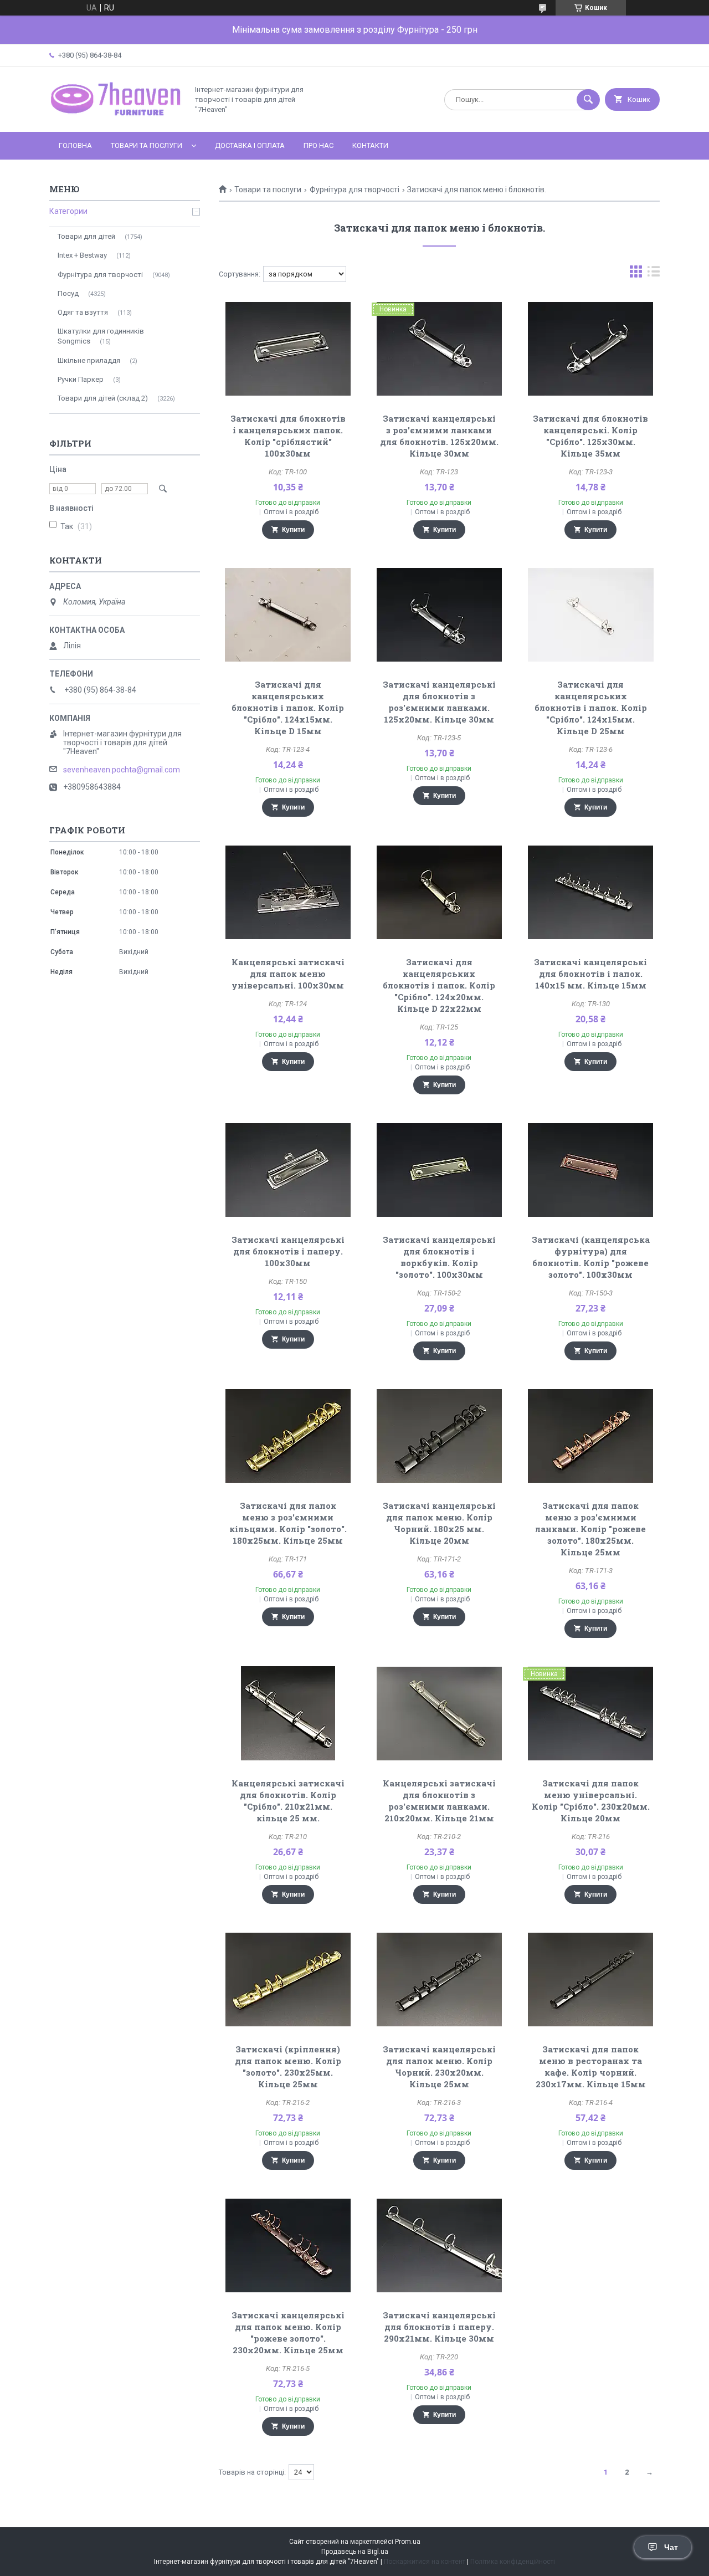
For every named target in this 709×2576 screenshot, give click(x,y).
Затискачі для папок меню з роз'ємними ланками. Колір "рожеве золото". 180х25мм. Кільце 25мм (590, 1529)
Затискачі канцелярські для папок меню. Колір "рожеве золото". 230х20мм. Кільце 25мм (288, 2332)
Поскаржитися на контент (425, 2562)
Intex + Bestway (82, 255)
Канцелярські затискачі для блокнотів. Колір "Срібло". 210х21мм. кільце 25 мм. (288, 1801)
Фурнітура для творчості (354, 190)
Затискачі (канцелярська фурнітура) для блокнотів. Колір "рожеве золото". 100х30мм (591, 1257)
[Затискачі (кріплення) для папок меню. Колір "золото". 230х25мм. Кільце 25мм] (288, 1979)
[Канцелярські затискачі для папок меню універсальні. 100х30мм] (288, 892)
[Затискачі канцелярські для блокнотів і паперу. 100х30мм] (288, 1170)
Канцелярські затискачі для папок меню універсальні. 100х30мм (288, 974)
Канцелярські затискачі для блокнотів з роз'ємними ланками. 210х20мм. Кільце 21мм (439, 1801)
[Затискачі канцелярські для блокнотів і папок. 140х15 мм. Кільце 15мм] (591, 892)
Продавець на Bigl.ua (355, 2552)
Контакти (370, 145)
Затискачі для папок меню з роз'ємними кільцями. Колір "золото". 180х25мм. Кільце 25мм (288, 1523)
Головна (75, 145)
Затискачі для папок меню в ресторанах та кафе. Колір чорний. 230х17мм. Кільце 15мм (591, 2067)
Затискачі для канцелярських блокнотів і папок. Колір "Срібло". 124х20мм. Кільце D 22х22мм (439, 985)
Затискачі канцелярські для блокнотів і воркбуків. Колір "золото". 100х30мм (439, 1257)
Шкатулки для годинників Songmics (101, 336)
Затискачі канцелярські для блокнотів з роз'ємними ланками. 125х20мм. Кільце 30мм (439, 702)
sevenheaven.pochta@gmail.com (122, 770)
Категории (68, 211)
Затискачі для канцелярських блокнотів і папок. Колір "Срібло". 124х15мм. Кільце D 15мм (288, 708)
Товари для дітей (86, 236)
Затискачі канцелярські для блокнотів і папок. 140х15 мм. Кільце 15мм (590, 974)
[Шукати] (588, 100)
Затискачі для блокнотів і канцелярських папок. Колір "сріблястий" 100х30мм (288, 436)
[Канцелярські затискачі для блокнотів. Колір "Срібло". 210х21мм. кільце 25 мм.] (288, 1713)
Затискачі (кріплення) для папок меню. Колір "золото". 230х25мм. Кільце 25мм (288, 2067)
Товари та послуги (147, 145)
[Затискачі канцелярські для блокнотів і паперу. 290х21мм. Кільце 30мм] (440, 2245)
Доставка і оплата (250, 145)
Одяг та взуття (83, 312)
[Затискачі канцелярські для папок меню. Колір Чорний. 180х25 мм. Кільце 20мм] (440, 1436)
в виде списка (654, 274)
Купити (293, 530)
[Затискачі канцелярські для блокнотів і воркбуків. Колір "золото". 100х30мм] (440, 1170)
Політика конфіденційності (513, 2562)
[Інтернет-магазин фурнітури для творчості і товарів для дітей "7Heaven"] (116, 118)
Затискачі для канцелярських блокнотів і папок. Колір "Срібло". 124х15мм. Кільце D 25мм (591, 708)
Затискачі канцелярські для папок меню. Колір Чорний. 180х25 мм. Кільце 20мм (439, 1523)
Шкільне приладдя (89, 360)
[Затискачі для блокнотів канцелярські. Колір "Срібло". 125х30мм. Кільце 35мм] (591, 349)
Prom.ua (408, 2542)
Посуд (68, 293)
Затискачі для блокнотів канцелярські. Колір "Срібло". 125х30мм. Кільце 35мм (590, 436)
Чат (671, 2547)
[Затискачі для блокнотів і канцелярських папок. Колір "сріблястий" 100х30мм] (288, 349)
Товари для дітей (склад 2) (103, 398)
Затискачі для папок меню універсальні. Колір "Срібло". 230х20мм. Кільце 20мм (591, 1801)
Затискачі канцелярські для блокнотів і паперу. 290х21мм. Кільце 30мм (439, 2327)
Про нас (318, 145)
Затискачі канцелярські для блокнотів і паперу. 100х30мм (288, 1251)
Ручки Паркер (81, 379)
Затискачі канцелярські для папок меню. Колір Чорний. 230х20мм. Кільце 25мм (439, 2067)
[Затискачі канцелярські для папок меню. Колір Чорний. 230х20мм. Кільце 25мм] (440, 1979)
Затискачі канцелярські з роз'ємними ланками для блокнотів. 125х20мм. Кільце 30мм (439, 436)
